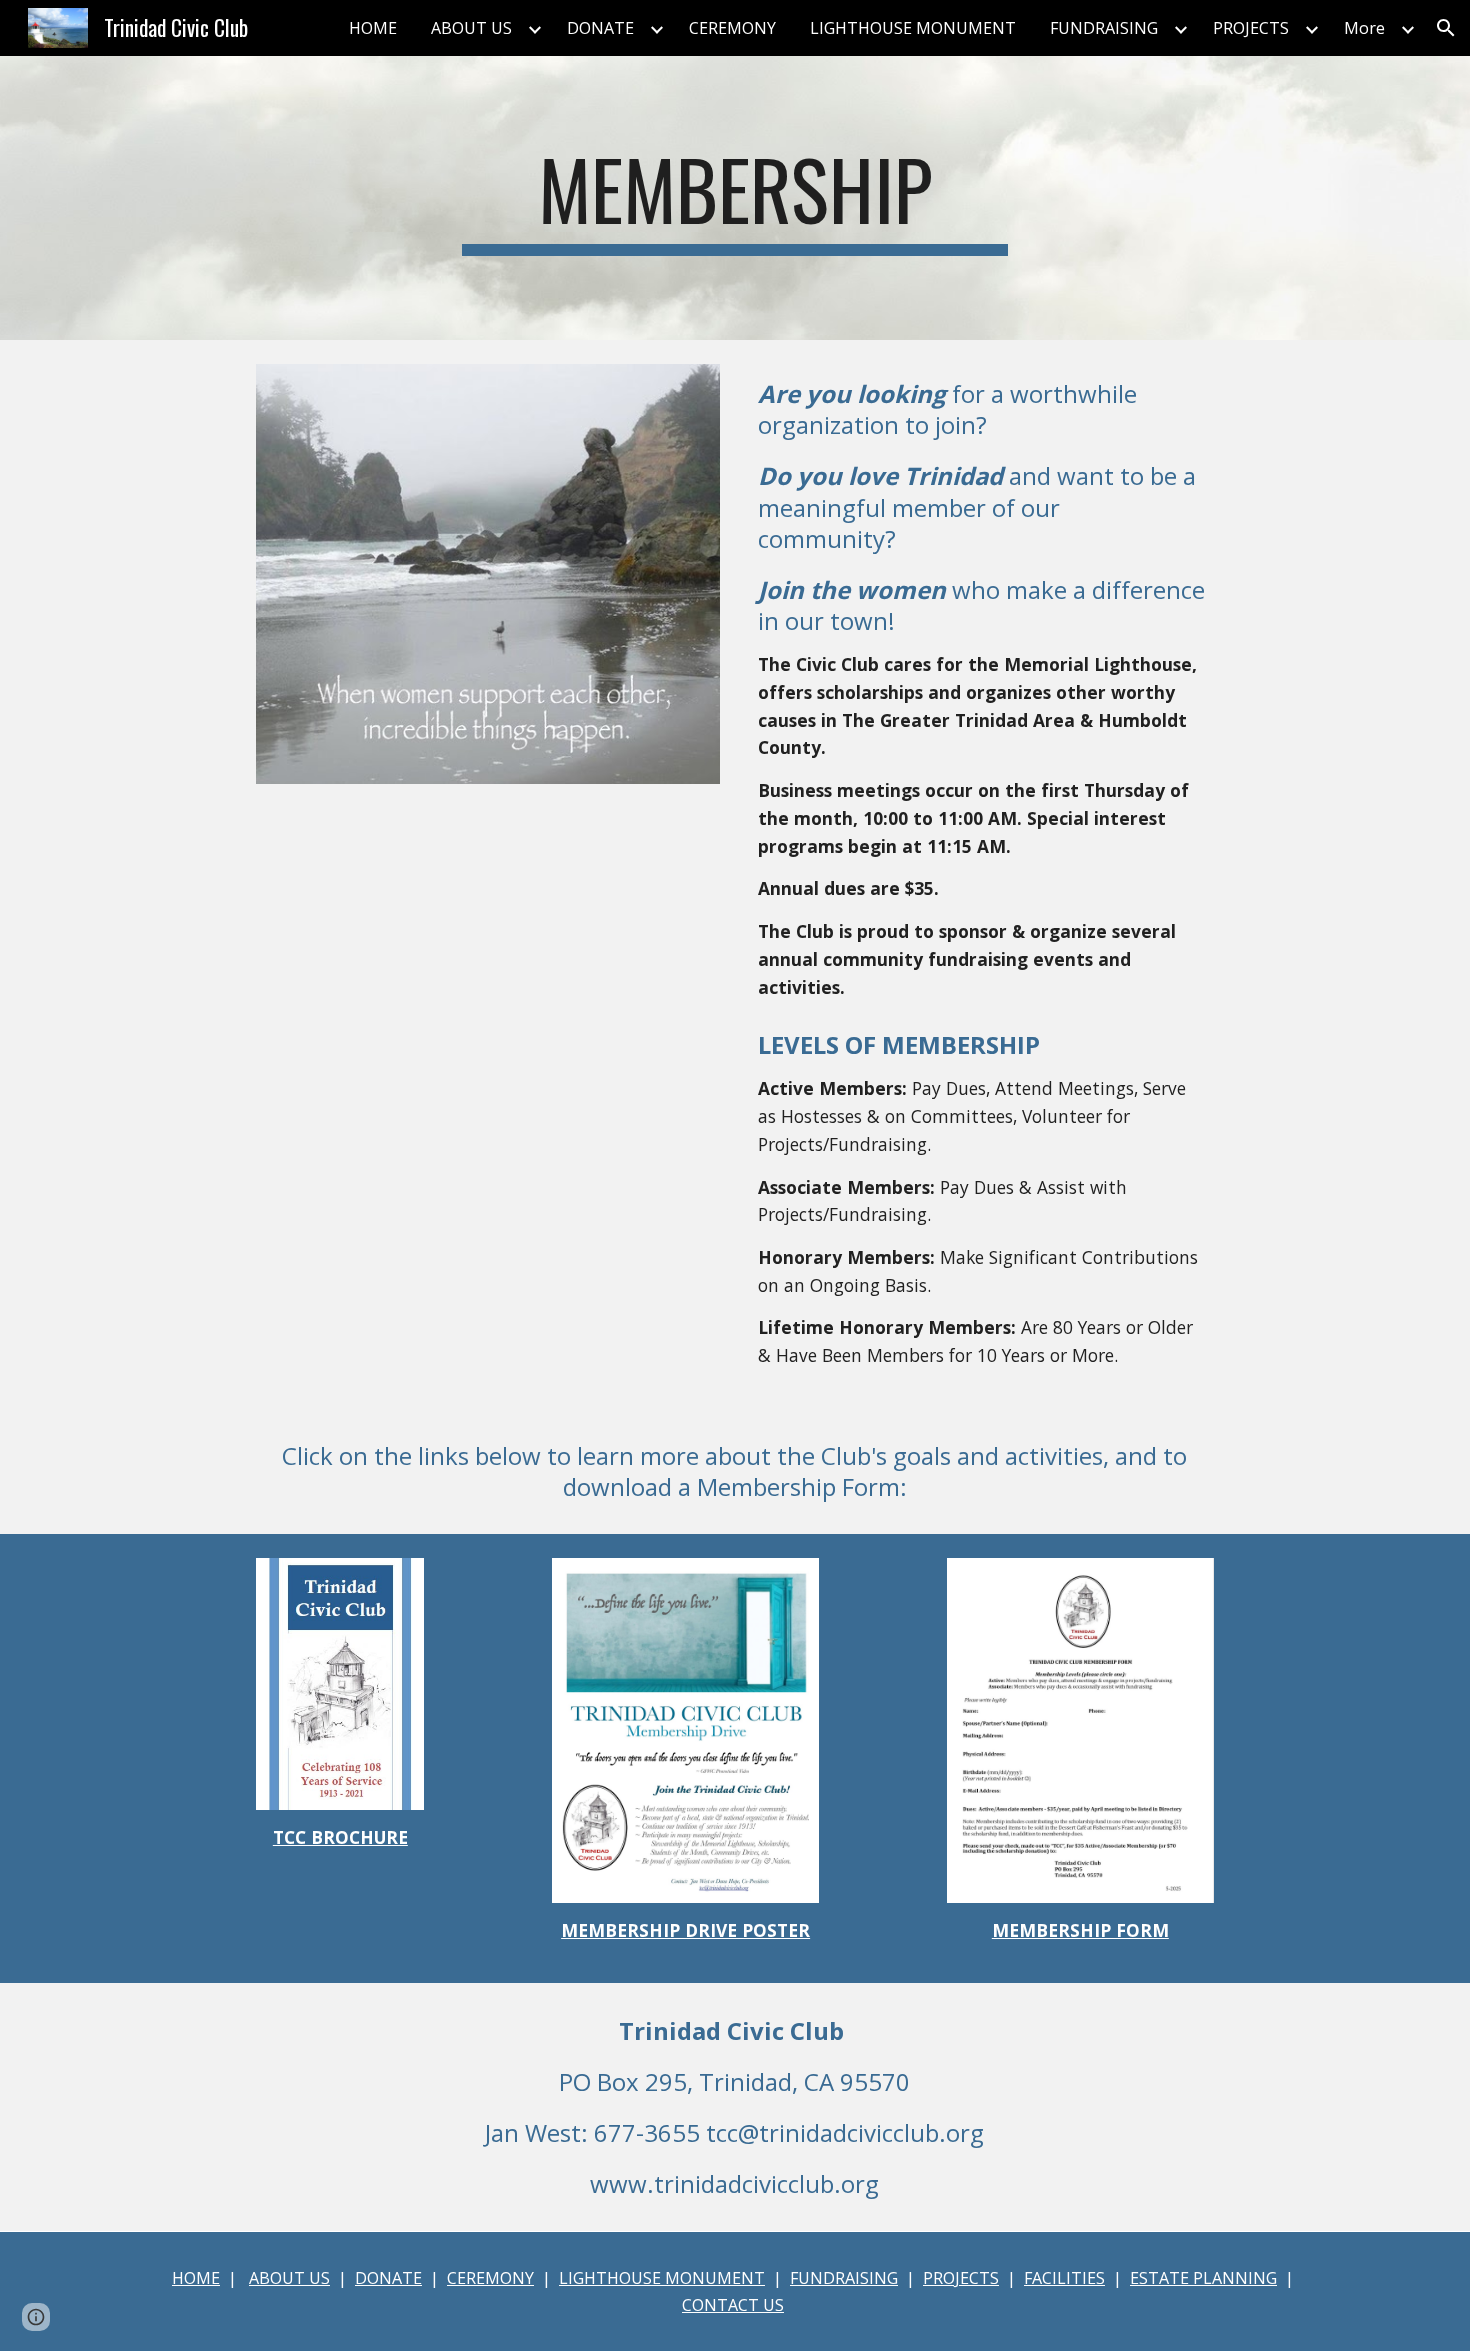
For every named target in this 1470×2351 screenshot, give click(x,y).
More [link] (1364, 28)
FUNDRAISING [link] (1104, 28)
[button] (1446, 28)
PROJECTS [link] (1251, 28)
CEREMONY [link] (732, 28)
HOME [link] (373, 28)
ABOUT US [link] (471, 28)
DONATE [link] (600, 28)
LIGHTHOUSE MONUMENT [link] (913, 28)
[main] (735, 198)
